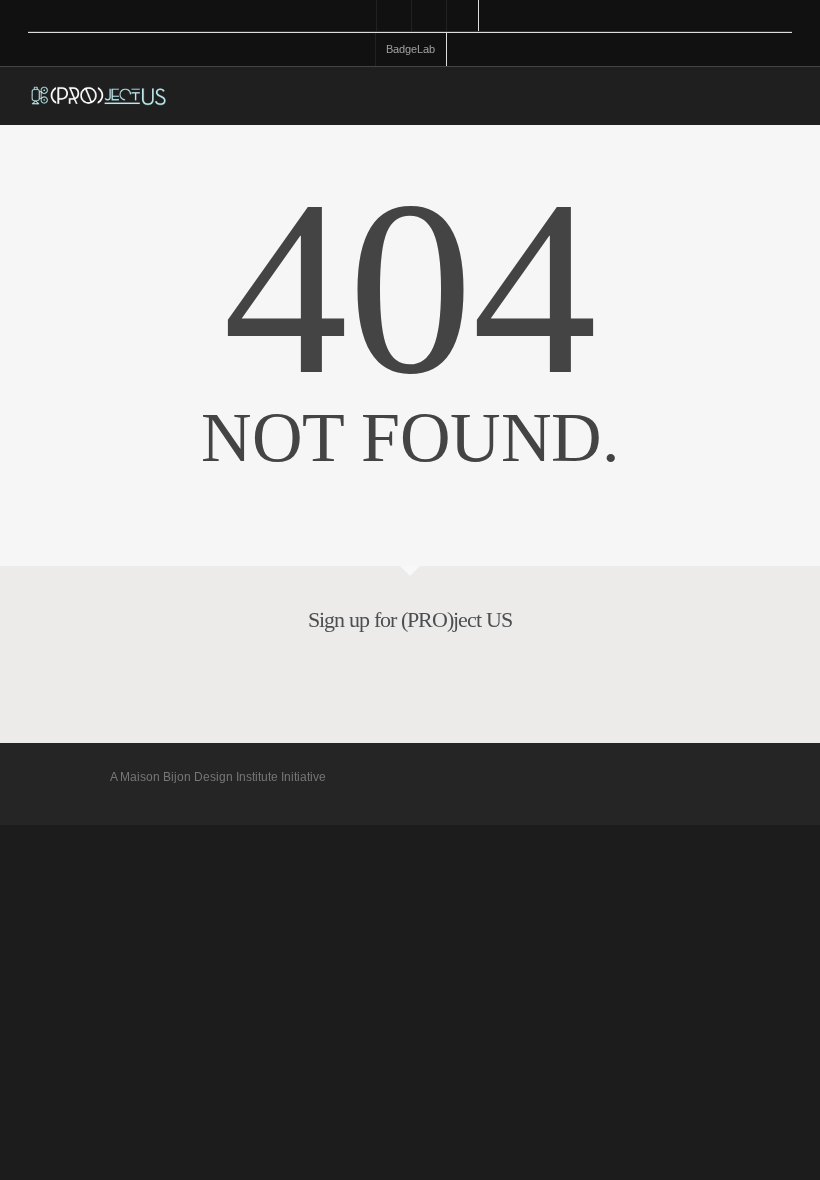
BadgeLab (410, 49)
